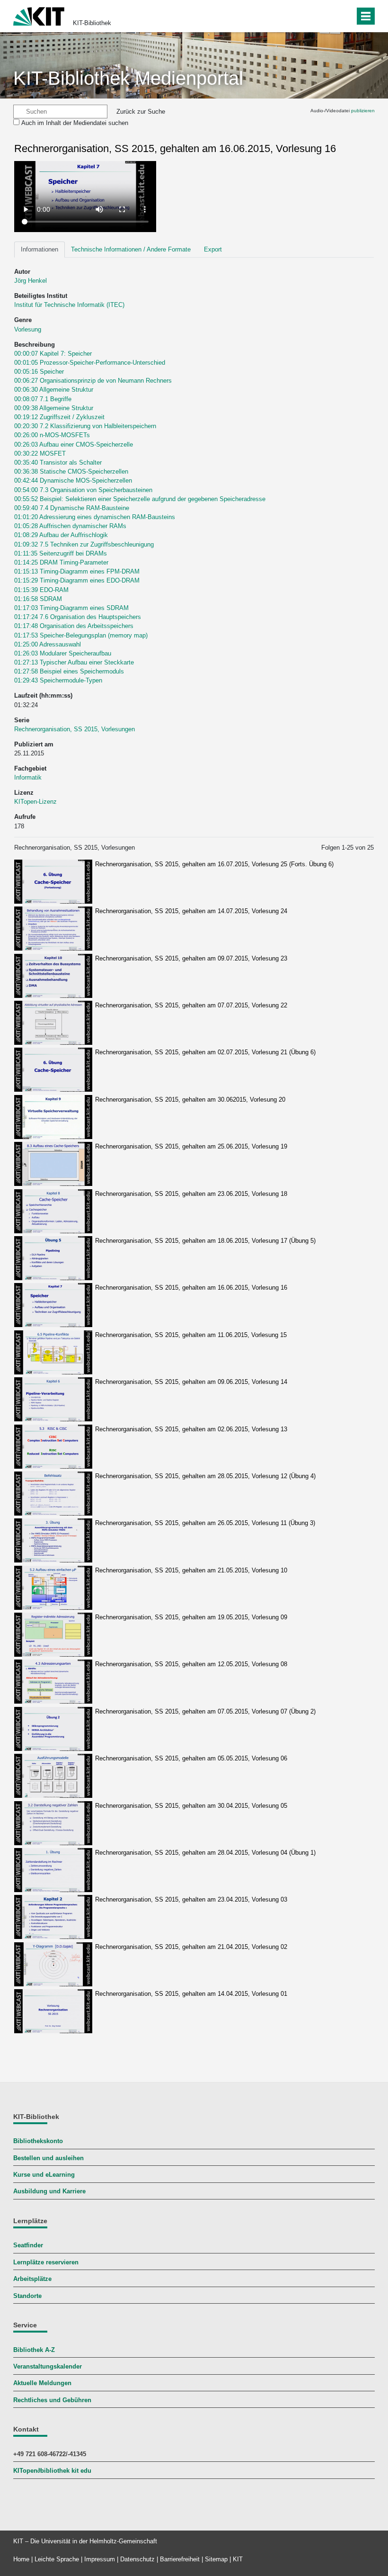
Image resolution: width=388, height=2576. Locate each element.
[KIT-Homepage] (39, 15)
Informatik (28, 777)
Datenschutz (137, 2559)
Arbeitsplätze (32, 2279)
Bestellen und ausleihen (48, 2158)
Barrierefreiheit (180, 2559)
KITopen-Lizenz (35, 802)
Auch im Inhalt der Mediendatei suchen (75, 123)
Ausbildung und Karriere (49, 2191)
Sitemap (216, 2559)
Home (21, 2559)
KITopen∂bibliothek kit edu (52, 2471)
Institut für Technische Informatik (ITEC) (69, 305)
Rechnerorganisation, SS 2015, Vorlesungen (75, 729)
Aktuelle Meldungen (42, 2383)
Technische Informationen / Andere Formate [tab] (131, 249)
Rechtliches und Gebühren (52, 2400)
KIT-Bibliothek (92, 23)
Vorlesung (28, 329)
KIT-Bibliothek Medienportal (128, 78)
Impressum (100, 2559)
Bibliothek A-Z (34, 2350)
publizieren (363, 111)
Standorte (27, 2296)
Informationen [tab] (40, 249)
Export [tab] (213, 249)
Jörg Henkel (31, 281)
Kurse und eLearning (44, 2175)
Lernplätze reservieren (46, 2262)
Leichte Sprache (57, 2559)
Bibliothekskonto (38, 2141)
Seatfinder (28, 2245)
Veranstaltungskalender (48, 2366)
